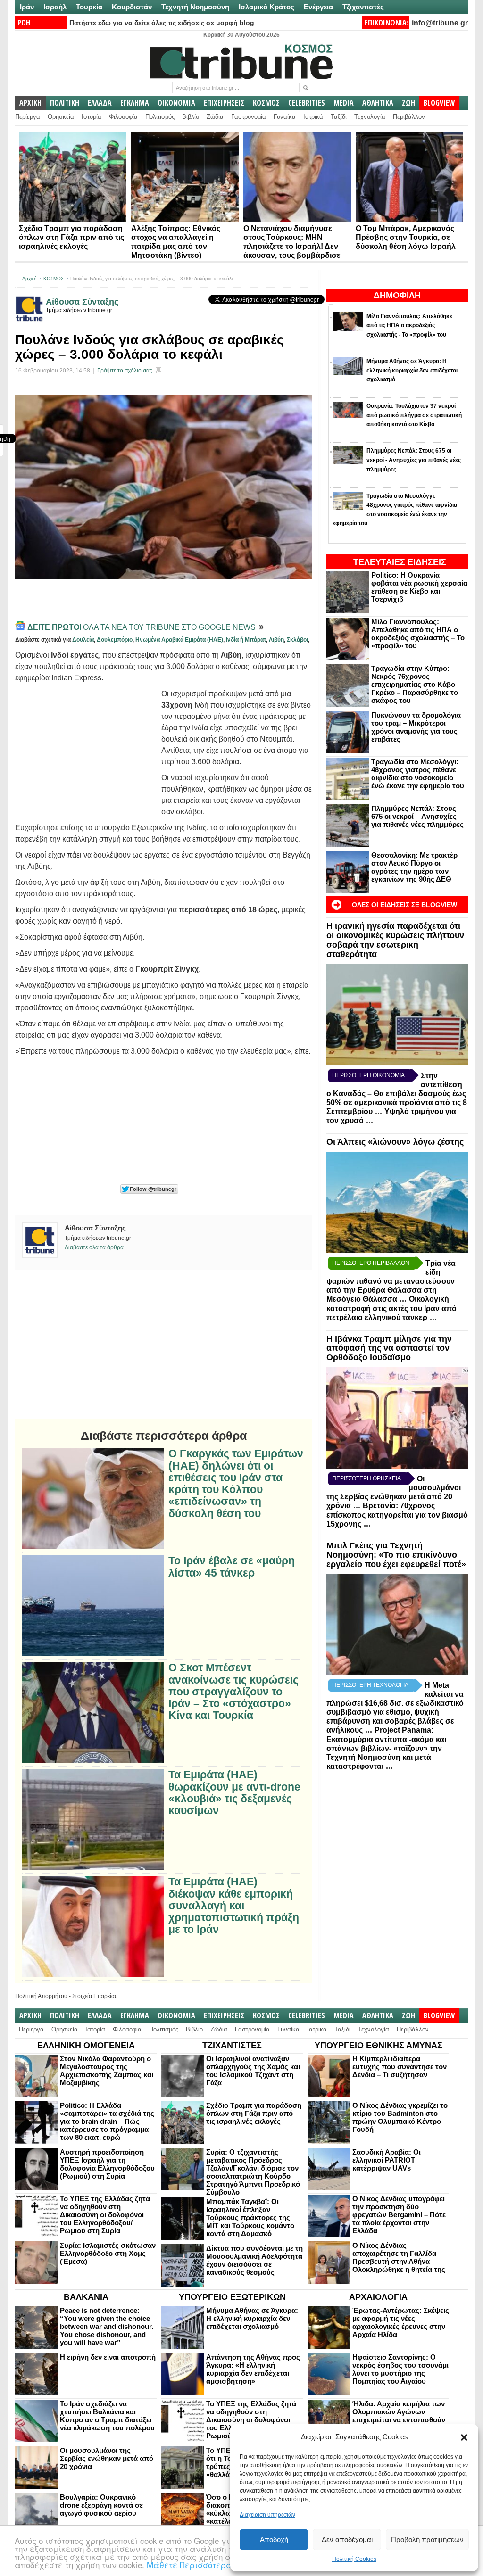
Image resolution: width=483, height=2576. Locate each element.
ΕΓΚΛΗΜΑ (135, 103)
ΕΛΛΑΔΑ (100, 103)
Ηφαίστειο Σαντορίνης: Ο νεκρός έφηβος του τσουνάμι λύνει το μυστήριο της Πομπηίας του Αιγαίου (400, 2369)
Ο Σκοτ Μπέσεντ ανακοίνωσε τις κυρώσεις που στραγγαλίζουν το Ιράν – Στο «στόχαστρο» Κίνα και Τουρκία (233, 1692)
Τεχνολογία (370, 117)
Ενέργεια (318, 7)
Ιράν (27, 7)
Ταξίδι (339, 117)
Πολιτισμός (160, 117)
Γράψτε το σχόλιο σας (125, 371)
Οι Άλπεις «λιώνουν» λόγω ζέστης (395, 1142)
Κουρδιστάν (132, 7)
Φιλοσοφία (123, 117)
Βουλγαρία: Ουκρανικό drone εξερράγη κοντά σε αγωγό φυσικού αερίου (101, 2505)
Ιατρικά (313, 117)
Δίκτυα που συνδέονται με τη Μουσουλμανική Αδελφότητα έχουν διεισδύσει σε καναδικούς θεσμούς (254, 2260)
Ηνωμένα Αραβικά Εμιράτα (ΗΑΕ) (179, 640)
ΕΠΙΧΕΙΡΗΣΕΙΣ (224, 103)
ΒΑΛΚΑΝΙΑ (86, 2297)
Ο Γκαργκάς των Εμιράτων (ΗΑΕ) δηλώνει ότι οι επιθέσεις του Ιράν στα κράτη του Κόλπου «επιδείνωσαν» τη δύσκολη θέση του (236, 1483)
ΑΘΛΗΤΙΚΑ (378, 103)
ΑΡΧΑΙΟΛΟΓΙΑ (378, 2297)
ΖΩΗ (408, 103)
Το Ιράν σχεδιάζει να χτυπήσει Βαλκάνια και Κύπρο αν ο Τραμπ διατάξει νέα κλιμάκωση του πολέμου (107, 2416)
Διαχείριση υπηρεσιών (267, 2515)
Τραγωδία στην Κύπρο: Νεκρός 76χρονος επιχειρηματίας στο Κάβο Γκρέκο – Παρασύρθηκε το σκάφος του (415, 684)
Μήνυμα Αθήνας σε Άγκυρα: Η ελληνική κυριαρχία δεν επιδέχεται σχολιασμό (252, 2318)
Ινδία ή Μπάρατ (246, 640)
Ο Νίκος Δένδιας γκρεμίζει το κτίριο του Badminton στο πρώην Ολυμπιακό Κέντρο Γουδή (400, 2117)
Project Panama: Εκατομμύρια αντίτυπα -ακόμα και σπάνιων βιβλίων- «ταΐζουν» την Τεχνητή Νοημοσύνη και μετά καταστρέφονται (386, 1748)
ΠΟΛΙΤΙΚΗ (65, 103)
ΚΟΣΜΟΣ (266, 103)
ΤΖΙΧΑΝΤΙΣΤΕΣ (232, 2045)
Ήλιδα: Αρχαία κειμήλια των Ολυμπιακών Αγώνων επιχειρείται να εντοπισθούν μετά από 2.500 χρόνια (399, 2416)
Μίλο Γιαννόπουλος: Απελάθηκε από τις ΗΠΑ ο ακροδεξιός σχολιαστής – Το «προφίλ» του (418, 634)
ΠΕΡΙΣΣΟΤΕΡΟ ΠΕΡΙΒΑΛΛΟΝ (371, 1263)
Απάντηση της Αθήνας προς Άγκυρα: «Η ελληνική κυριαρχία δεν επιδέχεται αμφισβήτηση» (253, 2369)
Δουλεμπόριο (115, 640)
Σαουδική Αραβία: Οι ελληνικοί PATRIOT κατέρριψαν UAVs (387, 2160)
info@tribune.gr (440, 23)
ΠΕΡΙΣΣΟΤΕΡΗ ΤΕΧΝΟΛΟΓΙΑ (370, 1685)
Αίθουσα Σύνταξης (82, 302)
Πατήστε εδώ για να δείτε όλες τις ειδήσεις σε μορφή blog (162, 23)
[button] (464, 2437)
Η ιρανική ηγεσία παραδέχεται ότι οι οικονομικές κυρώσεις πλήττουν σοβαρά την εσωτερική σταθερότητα (395, 940)
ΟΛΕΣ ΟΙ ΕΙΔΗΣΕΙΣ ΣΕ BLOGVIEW (404, 905)
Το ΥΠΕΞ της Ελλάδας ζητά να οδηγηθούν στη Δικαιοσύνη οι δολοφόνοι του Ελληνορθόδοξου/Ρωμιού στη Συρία (105, 2215)
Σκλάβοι (297, 640)
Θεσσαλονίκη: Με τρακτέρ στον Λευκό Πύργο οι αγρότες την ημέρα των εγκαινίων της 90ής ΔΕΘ (414, 867)
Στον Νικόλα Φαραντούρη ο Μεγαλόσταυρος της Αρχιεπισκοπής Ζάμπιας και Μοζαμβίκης (107, 2071)
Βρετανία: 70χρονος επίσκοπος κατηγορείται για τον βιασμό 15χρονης (397, 1515)
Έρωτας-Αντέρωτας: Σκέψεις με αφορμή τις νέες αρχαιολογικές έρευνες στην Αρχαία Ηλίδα (401, 2322)
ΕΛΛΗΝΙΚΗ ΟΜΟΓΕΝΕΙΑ (86, 2045)
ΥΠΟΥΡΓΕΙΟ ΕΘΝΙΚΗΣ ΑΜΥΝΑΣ (379, 2045)
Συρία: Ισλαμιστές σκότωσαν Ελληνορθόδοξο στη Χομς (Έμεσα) (108, 2253)
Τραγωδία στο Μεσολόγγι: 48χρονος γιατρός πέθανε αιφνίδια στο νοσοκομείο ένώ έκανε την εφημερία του (418, 774)
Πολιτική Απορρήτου (41, 1996)
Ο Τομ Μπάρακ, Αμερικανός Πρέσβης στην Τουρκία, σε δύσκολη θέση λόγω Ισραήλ (406, 237)
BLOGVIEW (439, 103)
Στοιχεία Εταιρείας (95, 1996)
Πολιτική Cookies (354, 2559)
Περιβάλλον (409, 117)
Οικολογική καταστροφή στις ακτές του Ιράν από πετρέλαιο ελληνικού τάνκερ (391, 1308)
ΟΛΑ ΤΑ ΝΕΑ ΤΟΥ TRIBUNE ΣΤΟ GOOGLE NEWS (142, 627)
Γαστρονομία (249, 117)
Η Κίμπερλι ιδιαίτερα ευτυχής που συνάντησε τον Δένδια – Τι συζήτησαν (400, 2067)
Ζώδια (215, 117)
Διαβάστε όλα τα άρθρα (94, 1247)
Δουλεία (83, 640)
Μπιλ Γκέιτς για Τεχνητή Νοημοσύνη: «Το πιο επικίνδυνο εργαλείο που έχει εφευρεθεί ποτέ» (396, 1555)
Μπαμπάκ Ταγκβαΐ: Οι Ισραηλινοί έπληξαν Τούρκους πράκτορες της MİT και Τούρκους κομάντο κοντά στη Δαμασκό (250, 2217)
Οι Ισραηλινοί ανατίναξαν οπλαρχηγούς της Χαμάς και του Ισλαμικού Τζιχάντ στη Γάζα (253, 2071)
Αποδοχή (274, 2539)
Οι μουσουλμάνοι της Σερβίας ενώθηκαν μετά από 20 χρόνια (107, 2458)
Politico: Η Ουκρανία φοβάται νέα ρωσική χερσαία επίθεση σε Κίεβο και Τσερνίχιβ (419, 587)
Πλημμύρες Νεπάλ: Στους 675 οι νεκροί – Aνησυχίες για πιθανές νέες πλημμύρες (417, 816)
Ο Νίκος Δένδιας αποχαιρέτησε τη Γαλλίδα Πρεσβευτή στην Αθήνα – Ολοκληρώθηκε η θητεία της (399, 2257)
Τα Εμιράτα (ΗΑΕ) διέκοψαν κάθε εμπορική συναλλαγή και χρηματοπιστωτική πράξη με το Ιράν (234, 1906)
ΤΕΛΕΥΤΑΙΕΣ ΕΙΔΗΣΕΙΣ (400, 562)
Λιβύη (276, 640)
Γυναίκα (285, 117)
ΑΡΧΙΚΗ (30, 103)
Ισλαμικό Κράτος (266, 7)
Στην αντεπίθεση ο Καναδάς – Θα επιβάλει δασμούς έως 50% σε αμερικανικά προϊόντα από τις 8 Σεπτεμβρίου (397, 1094)
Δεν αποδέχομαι (347, 2539)
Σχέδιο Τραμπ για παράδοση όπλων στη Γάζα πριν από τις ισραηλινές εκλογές (71, 237)
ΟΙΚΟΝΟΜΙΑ (176, 103)
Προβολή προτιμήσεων (427, 2539)
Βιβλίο (191, 117)
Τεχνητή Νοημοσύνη (195, 7)
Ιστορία (92, 117)
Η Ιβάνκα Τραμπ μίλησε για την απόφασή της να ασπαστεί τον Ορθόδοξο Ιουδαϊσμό (389, 1348)
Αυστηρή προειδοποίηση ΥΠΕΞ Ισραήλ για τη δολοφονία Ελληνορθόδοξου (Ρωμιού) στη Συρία (107, 2164)
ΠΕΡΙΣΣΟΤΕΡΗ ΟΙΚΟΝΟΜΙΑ (368, 1075)
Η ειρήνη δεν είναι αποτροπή (108, 2357)
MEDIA (344, 103)
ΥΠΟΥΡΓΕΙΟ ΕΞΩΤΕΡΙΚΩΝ (232, 2297)
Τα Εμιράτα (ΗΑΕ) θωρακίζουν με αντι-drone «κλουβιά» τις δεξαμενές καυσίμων (234, 1793)
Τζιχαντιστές (363, 7)
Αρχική (29, 278)
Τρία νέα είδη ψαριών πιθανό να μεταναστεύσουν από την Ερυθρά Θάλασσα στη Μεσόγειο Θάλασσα (391, 1281)
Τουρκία (89, 7)
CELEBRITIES (307, 103)
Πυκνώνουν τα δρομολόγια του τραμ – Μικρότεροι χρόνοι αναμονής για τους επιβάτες (416, 727)
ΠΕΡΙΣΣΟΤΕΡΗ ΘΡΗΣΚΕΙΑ (366, 1478)
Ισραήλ (55, 7)
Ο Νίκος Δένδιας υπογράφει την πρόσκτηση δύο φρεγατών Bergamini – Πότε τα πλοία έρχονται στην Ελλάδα (399, 2215)
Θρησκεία (61, 117)
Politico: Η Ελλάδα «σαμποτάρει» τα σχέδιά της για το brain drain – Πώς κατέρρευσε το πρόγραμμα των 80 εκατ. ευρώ (107, 2121)
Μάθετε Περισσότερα (189, 2564)
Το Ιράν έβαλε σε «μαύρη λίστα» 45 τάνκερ (232, 1567)
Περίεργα (28, 117)
